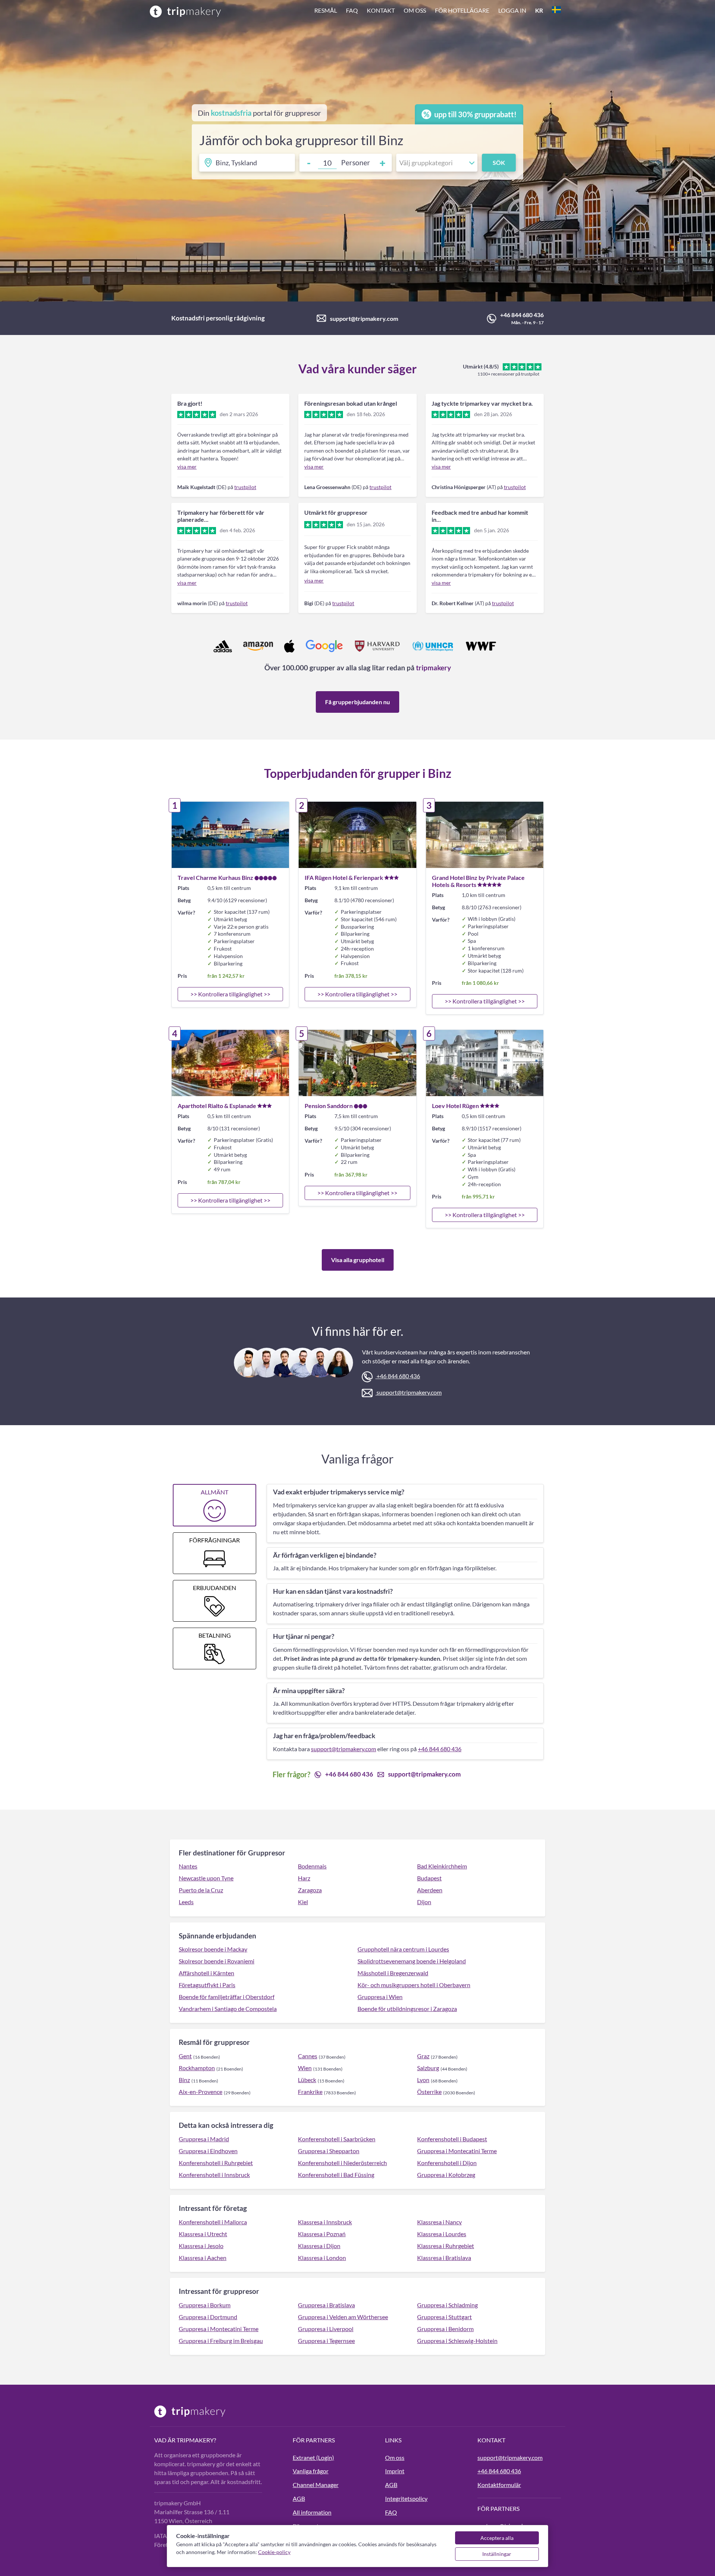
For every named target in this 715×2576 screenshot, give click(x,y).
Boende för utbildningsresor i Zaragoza (407, 2009)
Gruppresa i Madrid (204, 2139)
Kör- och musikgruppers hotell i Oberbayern (414, 1985)
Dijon (424, 1902)
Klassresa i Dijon (319, 2246)
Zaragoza (310, 1890)
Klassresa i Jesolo (201, 2246)
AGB (299, 2498)
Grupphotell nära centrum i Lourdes (403, 1949)
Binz (184, 2080)
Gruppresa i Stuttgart (444, 2317)
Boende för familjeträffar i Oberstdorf (227, 1997)
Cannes (308, 2056)
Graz (423, 2056)
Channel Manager (316, 2485)
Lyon (423, 2080)
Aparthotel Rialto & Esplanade (217, 1106)
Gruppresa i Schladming (447, 2305)
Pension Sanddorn (329, 1106)
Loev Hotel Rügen (455, 1106)
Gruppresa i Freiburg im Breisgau (221, 2341)
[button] (438, 11)
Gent (185, 2056)
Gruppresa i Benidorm (445, 2329)
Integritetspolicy (406, 2498)
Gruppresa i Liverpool (326, 2329)
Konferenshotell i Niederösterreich (342, 2163)
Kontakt (381, 10)
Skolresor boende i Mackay (213, 1949)
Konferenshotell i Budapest (452, 2139)
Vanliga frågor (311, 2471)
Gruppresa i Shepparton (329, 2151)
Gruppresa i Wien (380, 1997)
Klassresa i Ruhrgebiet (446, 2246)
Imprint (395, 2471)
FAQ (352, 10)
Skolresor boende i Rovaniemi (217, 1961)
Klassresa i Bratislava (444, 2258)
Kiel (303, 1902)
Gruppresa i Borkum (205, 2305)
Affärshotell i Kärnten (206, 1973)
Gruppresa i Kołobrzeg (446, 2175)
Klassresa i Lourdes (442, 2234)
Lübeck (307, 2080)
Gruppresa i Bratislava (326, 2305)
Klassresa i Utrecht (203, 2234)
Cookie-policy (274, 2552)
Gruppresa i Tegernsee (326, 2341)
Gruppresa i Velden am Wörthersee (343, 2317)
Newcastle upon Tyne (206, 1878)
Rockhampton (197, 2068)
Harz (304, 1878)
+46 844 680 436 (522, 315)
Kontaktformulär (499, 2485)
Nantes (188, 1866)
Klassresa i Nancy (439, 2222)
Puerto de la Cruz (201, 1890)
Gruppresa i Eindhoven (208, 2151)
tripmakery (433, 668)
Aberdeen (430, 1890)
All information (312, 2512)
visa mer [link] (187, 467)
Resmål (326, 10)
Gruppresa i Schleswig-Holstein (457, 2341)
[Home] (185, 11)
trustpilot (245, 487)
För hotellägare (462, 10)
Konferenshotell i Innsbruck (214, 2175)
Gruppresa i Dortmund (208, 2317)
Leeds (186, 1902)
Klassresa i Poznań (322, 2234)
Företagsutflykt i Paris (207, 1985)
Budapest (429, 1878)
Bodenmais (312, 1866)
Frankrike (310, 2092)
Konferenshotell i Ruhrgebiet (216, 2163)
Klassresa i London (322, 2258)
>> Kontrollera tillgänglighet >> (230, 994)
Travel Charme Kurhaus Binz (215, 877)
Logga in (512, 10)
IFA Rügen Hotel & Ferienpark (344, 877)
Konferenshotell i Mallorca (213, 2222)
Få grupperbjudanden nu (357, 702)
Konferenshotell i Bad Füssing (336, 2175)
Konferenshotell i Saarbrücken (337, 2139)
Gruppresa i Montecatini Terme (457, 2151)
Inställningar (497, 2554)
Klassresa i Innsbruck (325, 2222)
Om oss (415, 10)
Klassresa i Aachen (203, 2258)
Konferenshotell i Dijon (447, 2163)
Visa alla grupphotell (358, 1260)
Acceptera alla (497, 2538)
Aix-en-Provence (201, 2092)
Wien (305, 2068)
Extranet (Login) (313, 2457)
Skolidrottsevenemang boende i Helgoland (412, 1961)
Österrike (429, 2092)
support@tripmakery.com (364, 318)
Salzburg (428, 2068)
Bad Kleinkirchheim (442, 1866)
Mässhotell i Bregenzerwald (393, 1973)
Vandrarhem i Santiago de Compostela (228, 2009)
